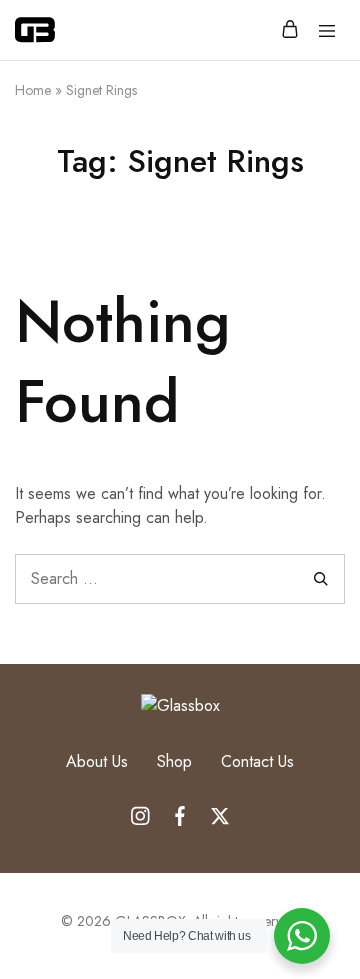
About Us (97, 761)
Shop (174, 761)
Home (33, 90)
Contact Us (257, 761)
